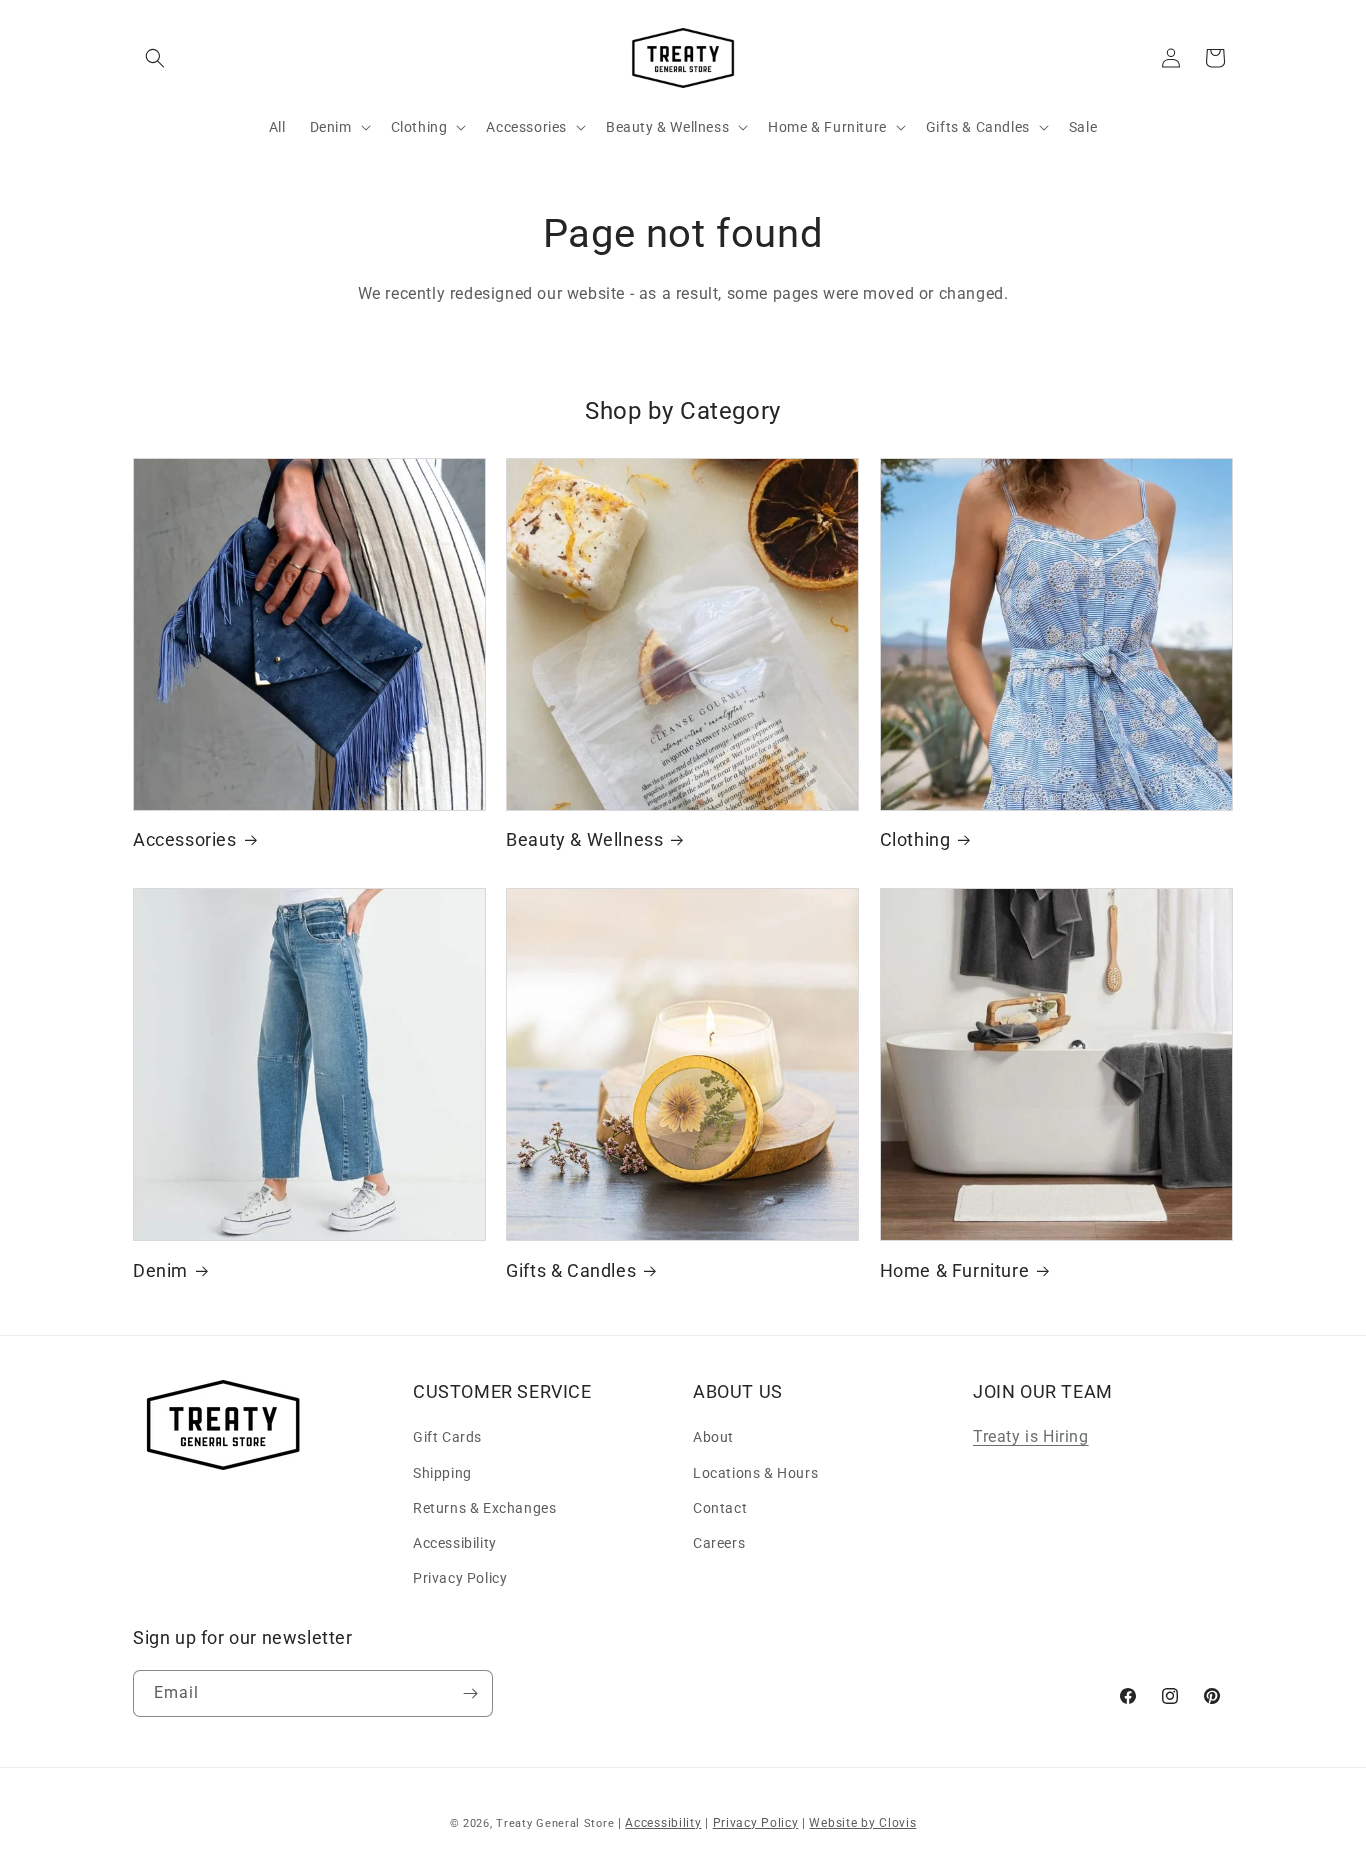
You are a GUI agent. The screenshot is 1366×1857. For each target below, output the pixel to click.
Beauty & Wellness (584, 839)
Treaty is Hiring (1031, 1436)
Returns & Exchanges (484, 1508)
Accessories (185, 839)
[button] (155, 58)
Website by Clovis (862, 1823)
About (713, 1437)
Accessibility (455, 1543)
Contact (720, 1508)
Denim (160, 1270)
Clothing (915, 839)
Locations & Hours (755, 1473)
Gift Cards (447, 1437)
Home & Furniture (955, 1270)
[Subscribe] (470, 1693)
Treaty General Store (555, 1823)
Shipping (442, 1473)
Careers (719, 1543)
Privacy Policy (460, 1578)
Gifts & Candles (571, 1270)
